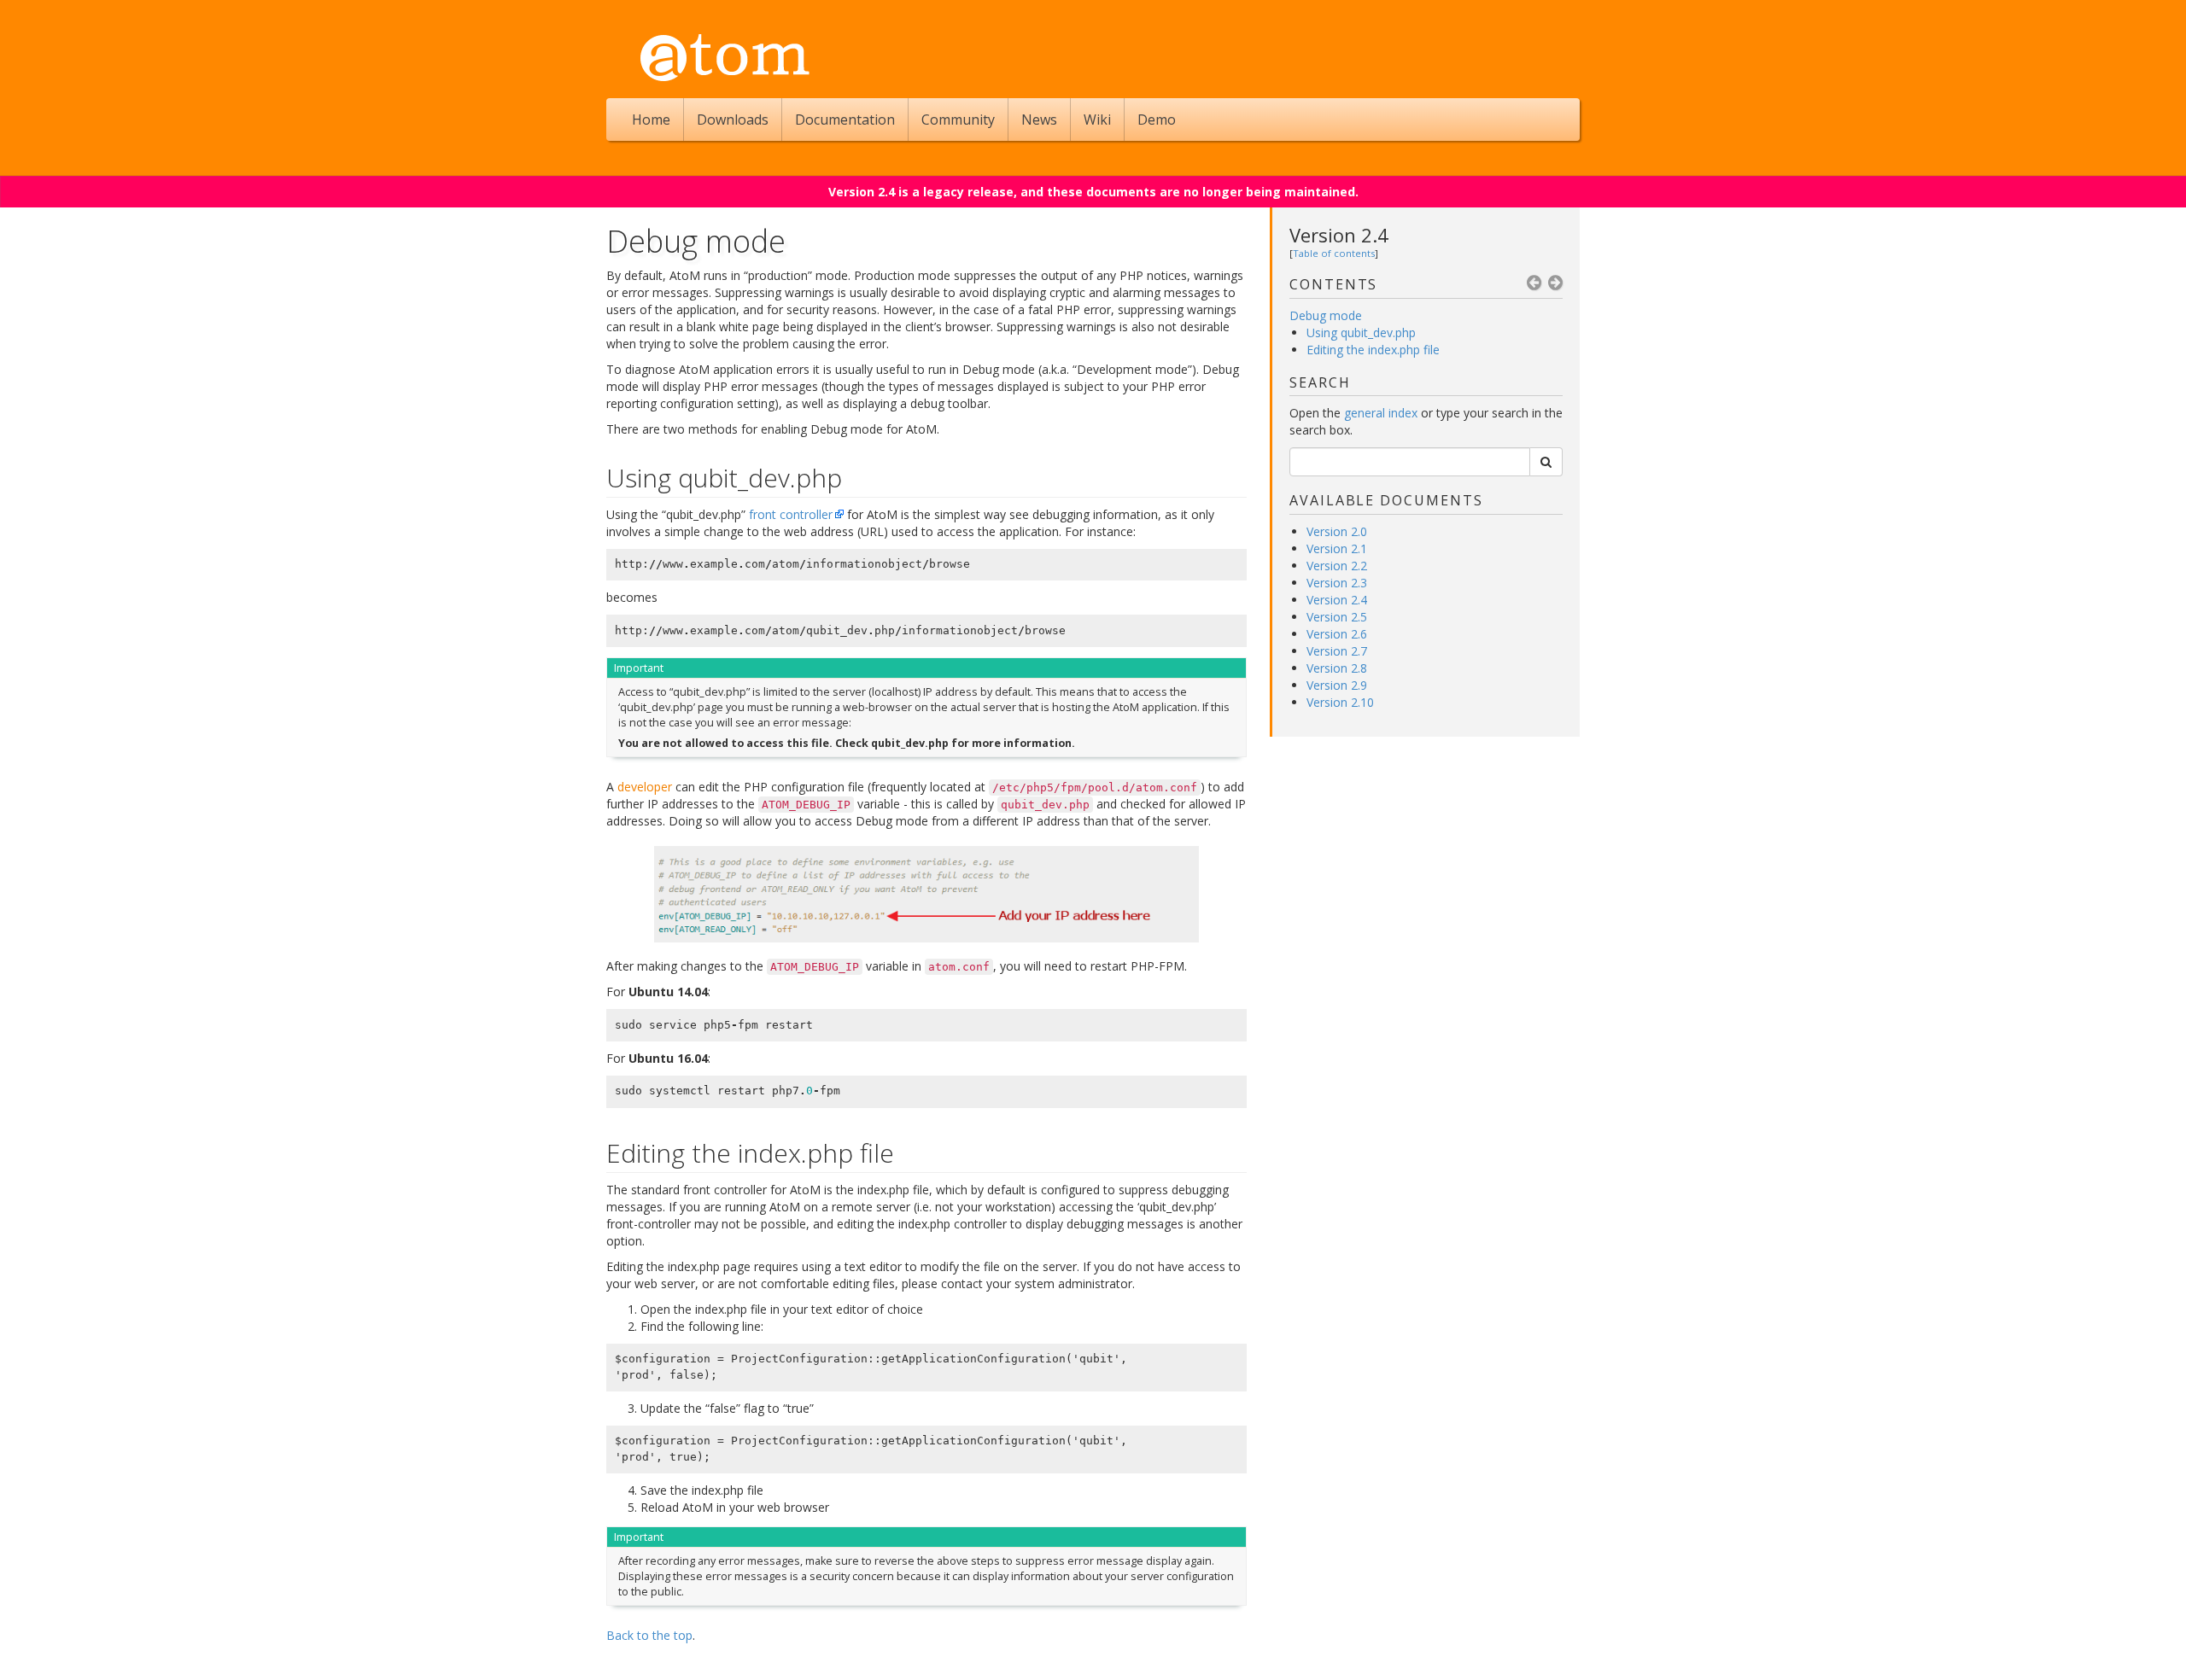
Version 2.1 (1337, 548)
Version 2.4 (1339, 235)
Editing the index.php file (1373, 350)
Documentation (845, 120)
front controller (791, 514)
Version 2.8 (1337, 668)
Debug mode (1326, 315)
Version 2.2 (1337, 566)
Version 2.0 (1337, 531)
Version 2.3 (1337, 583)
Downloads (733, 120)
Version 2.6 (1337, 634)
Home (651, 120)
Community (958, 120)
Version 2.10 (1340, 702)
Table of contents (1334, 253)
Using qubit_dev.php (1361, 332)
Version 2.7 (1337, 651)
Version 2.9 (1337, 685)
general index (1381, 413)
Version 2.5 (1337, 617)
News (1039, 120)
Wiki (1097, 120)
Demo (1157, 120)
